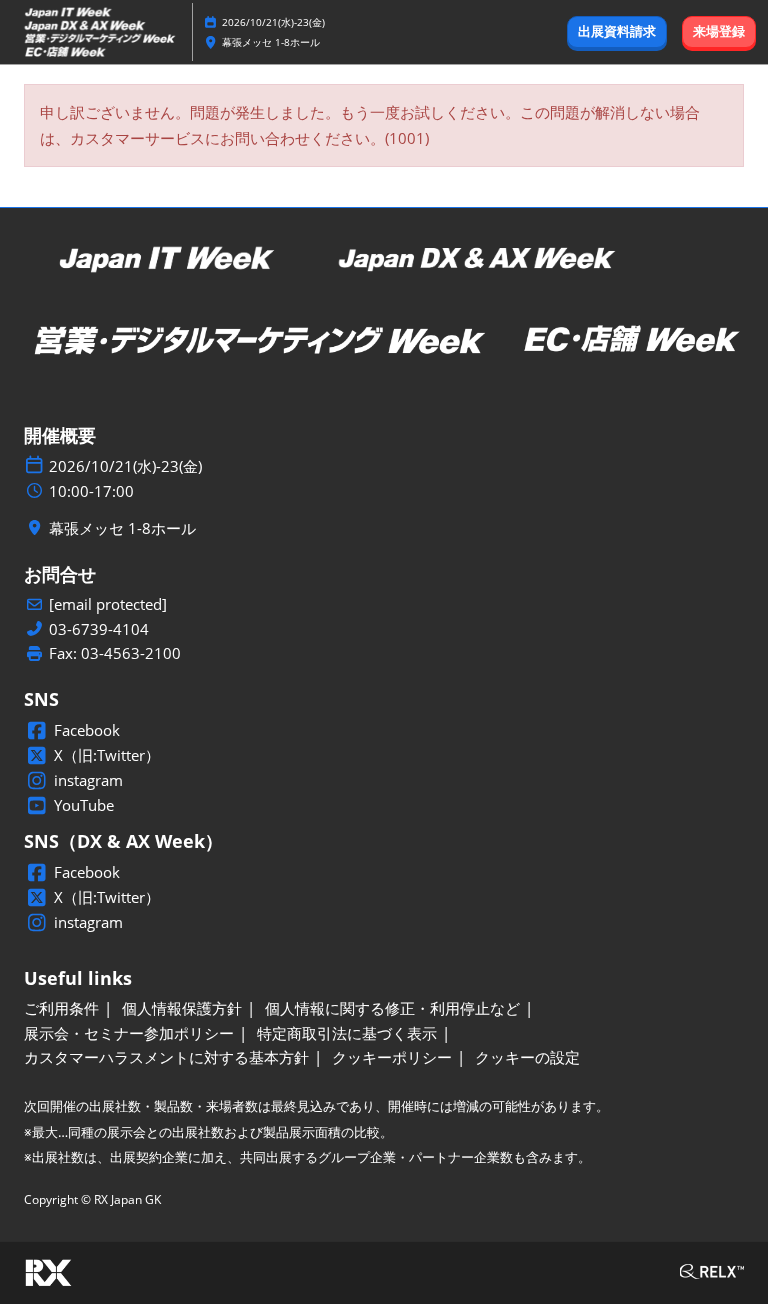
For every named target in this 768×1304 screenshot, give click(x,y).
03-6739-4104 (99, 629)
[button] (617, 32)
